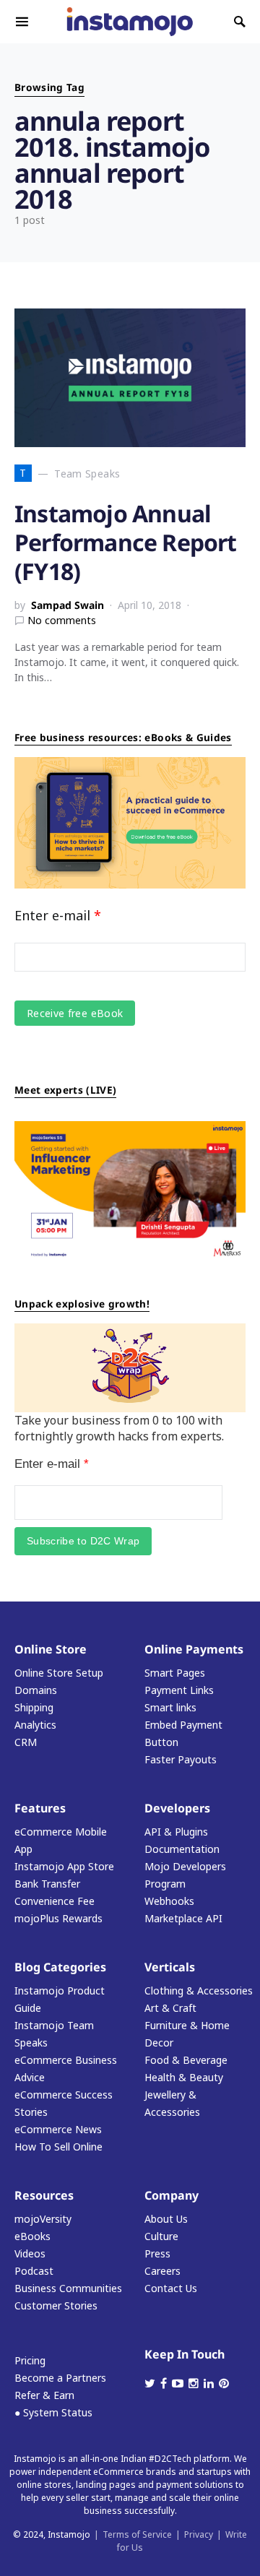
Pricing (30, 2360)
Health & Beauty (184, 2077)
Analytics (35, 1725)
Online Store (51, 1649)
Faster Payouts (181, 1759)
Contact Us (171, 2288)
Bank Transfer (47, 1884)
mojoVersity (43, 2219)
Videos (30, 2253)
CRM (26, 1742)
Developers (177, 1808)
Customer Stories (56, 2305)
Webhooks (169, 1901)
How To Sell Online (58, 2147)
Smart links (170, 1707)
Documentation (182, 1849)
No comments (62, 620)
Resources (44, 2195)
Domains (36, 1690)
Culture (161, 2236)
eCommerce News (58, 2129)
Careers (162, 2271)
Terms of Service (137, 2534)
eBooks (32, 2236)
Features (40, 1808)
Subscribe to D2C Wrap (83, 1541)
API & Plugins (176, 1832)
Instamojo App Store (64, 1866)
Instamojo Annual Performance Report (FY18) (126, 542)
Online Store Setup (59, 1673)
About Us (166, 2219)
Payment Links (179, 1690)
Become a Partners (60, 2378)
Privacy (199, 2534)
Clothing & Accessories (199, 1991)
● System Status (53, 2412)
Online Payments (194, 1649)
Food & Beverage (186, 2060)
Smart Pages (175, 1673)
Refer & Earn (44, 2395)
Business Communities (68, 2288)
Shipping (34, 1707)
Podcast (34, 2271)
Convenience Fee (55, 1901)
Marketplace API (183, 1918)
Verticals (170, 1967)
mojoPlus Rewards (58, 1918)
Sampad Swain (68, 605)
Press (157, 2253)
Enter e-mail (58, 915)
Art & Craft (170, 2008)
